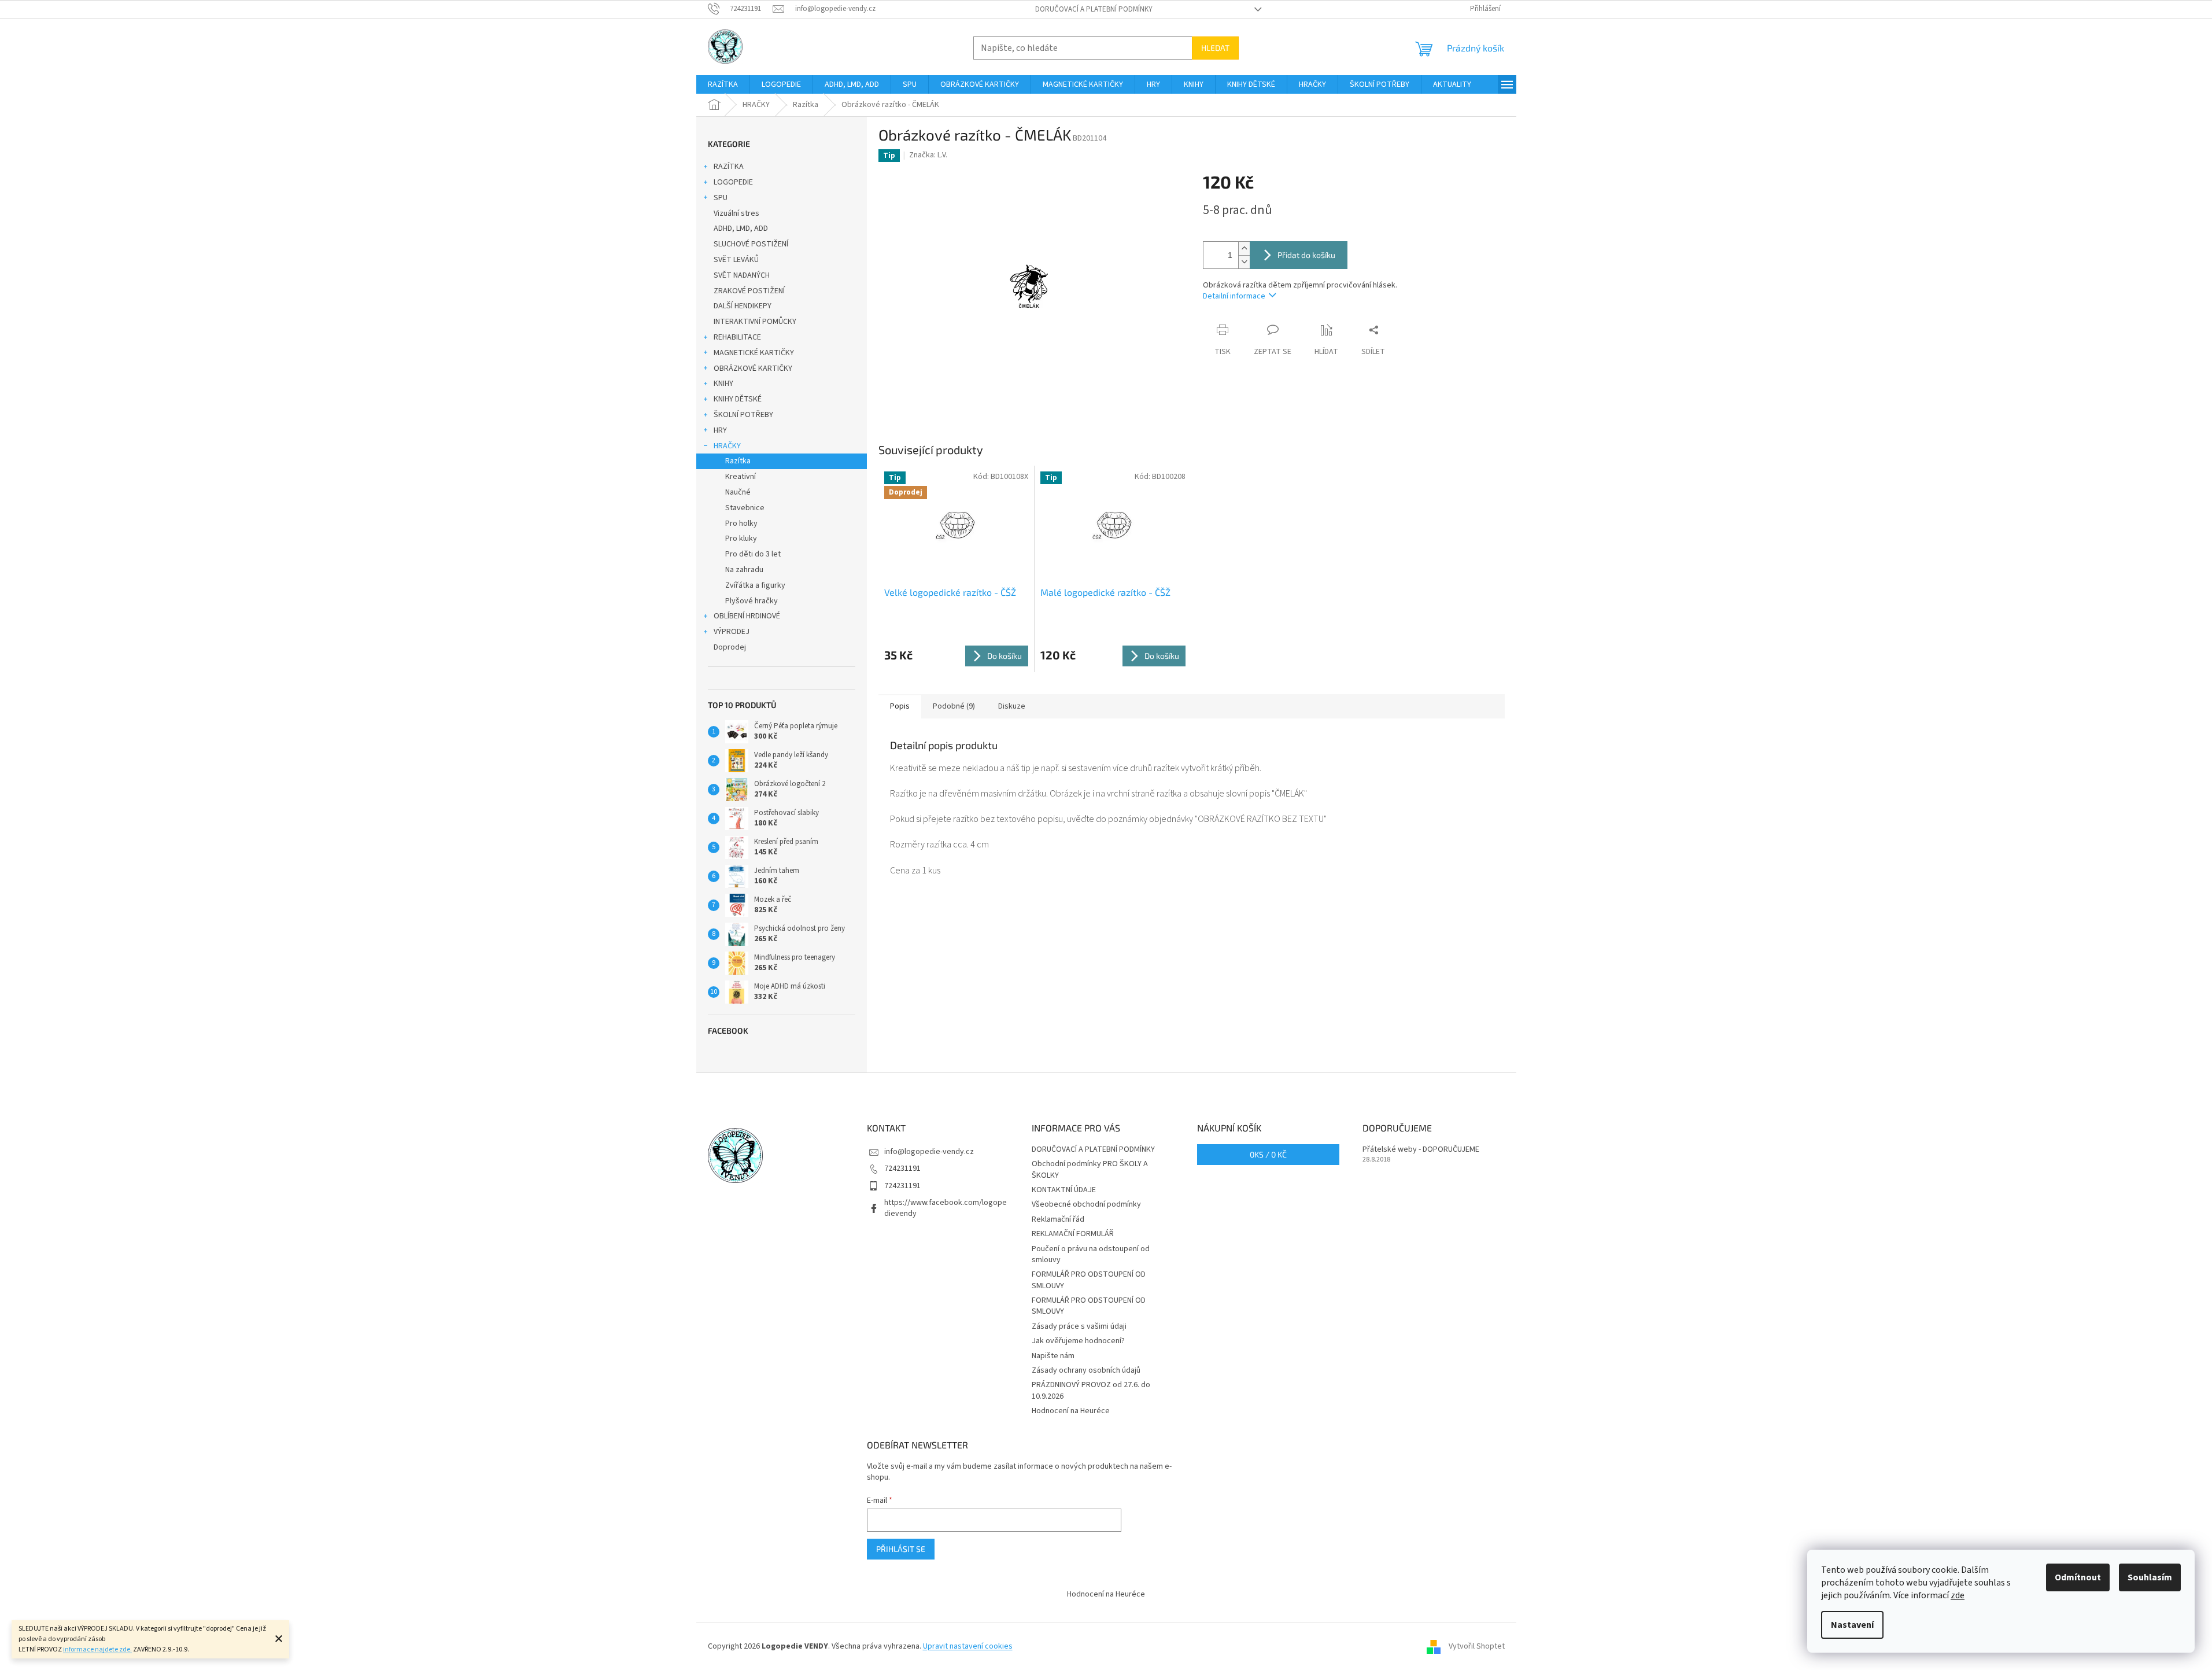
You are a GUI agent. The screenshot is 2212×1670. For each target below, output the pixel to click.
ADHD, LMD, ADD (741, 228)
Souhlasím (2150, 1577)
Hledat (1215, 48)
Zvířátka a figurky (755, 585)
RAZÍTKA (729, 167)
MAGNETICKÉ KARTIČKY (754, 353)
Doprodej (730, 647)
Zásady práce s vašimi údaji (1079, 1326)
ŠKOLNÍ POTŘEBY (743, 415)
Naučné (738, 492)
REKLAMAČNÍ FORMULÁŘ (1073, 1234)
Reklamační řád (1058, 1219)
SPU (721, 198)
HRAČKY (727, 446)
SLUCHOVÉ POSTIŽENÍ (751, 244)
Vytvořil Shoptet (1477, 1646)
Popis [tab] (900, 706)
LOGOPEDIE (733, 182)
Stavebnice (745, 508)
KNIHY (723, 384)
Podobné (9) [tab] (954, 706)
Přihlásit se (901, 1549)
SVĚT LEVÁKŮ (736, 260)
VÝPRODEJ (732, 632)
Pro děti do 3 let (753, 554)
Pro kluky (741, 539)
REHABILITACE (737, 337)
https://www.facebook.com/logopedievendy (946, 1208)
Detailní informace (1234, 296)
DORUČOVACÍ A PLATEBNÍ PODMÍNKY (1094, 9)
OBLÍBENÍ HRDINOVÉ (747, 616)
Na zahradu (744, 570)
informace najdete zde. (97, 1649)
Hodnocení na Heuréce (1071, 1411)
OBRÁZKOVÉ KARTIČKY (753, 368)
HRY (720, 430)
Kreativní (741, 477)
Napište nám (1053, 1356)
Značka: (928, 155)
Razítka (738, 461)
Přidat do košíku (1306, 255)
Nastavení (1852, 1625)
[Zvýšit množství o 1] (1244, 248)
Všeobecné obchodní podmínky (1086, 1204)
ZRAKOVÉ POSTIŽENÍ (749, 291)
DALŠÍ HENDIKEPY (743, 306)
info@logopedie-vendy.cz (929, 1152)
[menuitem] (723, 84)
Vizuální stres (736, 213)
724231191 (902, 1168)
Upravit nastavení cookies (968, 1646)
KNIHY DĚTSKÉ (738, 399)
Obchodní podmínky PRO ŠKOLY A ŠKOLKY (1090, 1169)
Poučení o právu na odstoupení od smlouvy (1091, 1254)
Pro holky (741, 524)
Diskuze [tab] (1012, 706)
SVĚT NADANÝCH (742, 275)
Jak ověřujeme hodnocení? (1078, 1341)
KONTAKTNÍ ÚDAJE (1064, 1190)
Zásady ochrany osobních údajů (1086, 1370)
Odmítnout (2078, 1577)
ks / (1268, 1154)
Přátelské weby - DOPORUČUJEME (1421, 1150)
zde (1958, 1595)
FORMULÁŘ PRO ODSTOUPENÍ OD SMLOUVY (1089, 1280)
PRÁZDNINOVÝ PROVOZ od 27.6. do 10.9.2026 (1091, 1390)
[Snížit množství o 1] (1244, 262)
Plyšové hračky (752, 601)
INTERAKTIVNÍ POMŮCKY (755, 322)
